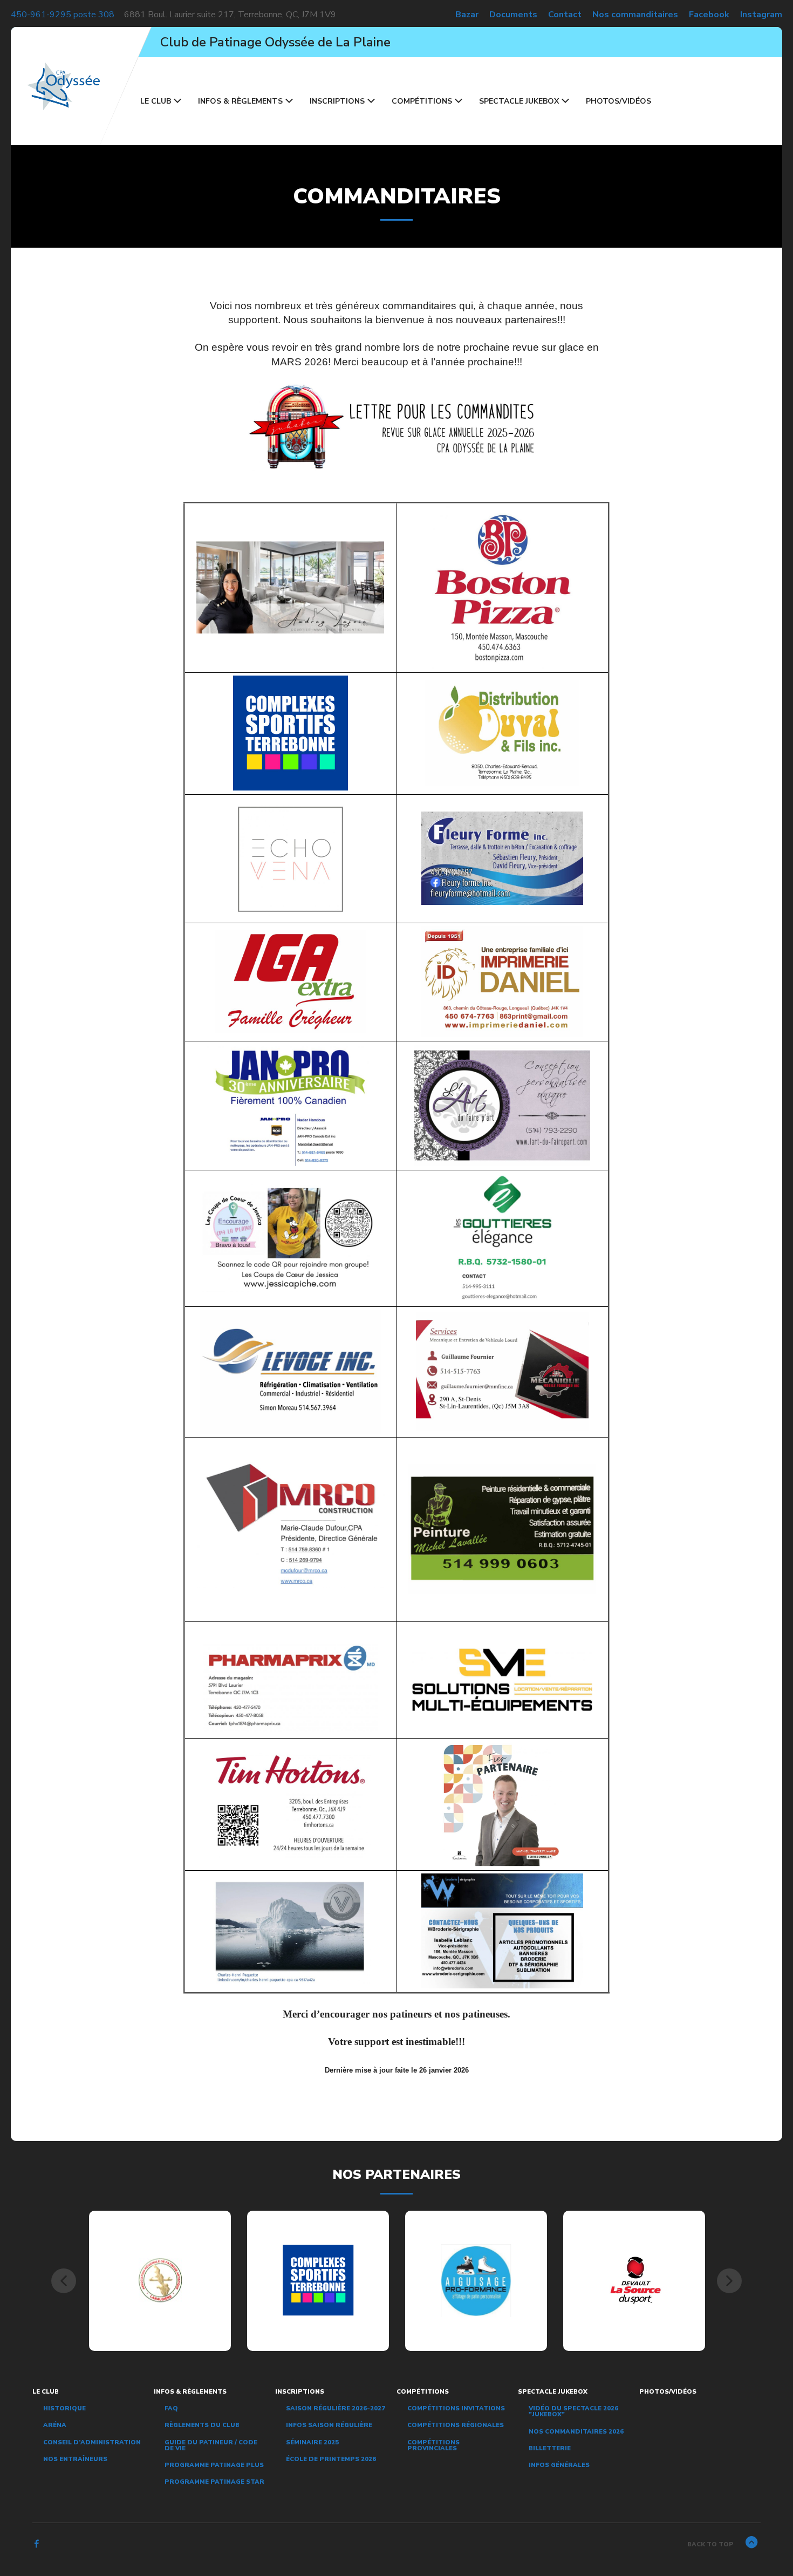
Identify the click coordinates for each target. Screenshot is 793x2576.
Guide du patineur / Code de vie (211, 2445)
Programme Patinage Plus (214, 2465)
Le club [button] (156, 101)
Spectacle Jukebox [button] (519, 101)
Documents (513, 15)
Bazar (467, 15)
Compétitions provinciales (433, 2445)
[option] (160, 2281)
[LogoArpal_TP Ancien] (160, 2280)
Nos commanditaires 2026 (576, 2431)
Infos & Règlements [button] (240, 101)
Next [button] (729, 2281)
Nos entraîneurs (75, 2459)
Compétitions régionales (456, 2425)
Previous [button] (64, 2281)
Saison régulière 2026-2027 (336, 2408)
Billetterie (550, 2448)
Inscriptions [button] (337, 101)
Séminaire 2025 (312, 2442)
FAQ (171, 2408)
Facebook (709, 15)
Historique (64, 2408)
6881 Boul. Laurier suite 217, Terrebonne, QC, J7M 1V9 (230, 15)
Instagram (761, 15)
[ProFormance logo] (476, 2280)
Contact (565, 15)
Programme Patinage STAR (214, 2482)
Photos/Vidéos (618, 101)
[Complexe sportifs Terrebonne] (318, 2280)
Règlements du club (202, 2425)
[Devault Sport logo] (634, 2280)
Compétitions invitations (456, 2408)
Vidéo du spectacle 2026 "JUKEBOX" (573, 2411)
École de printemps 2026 (331, 2459)
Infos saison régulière (329, 2425)
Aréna (55, 2425)
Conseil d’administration (92, 2442)
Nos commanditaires (635, 15)
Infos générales (559, 2465)
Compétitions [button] (422, 101)
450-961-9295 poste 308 (63, 15)
